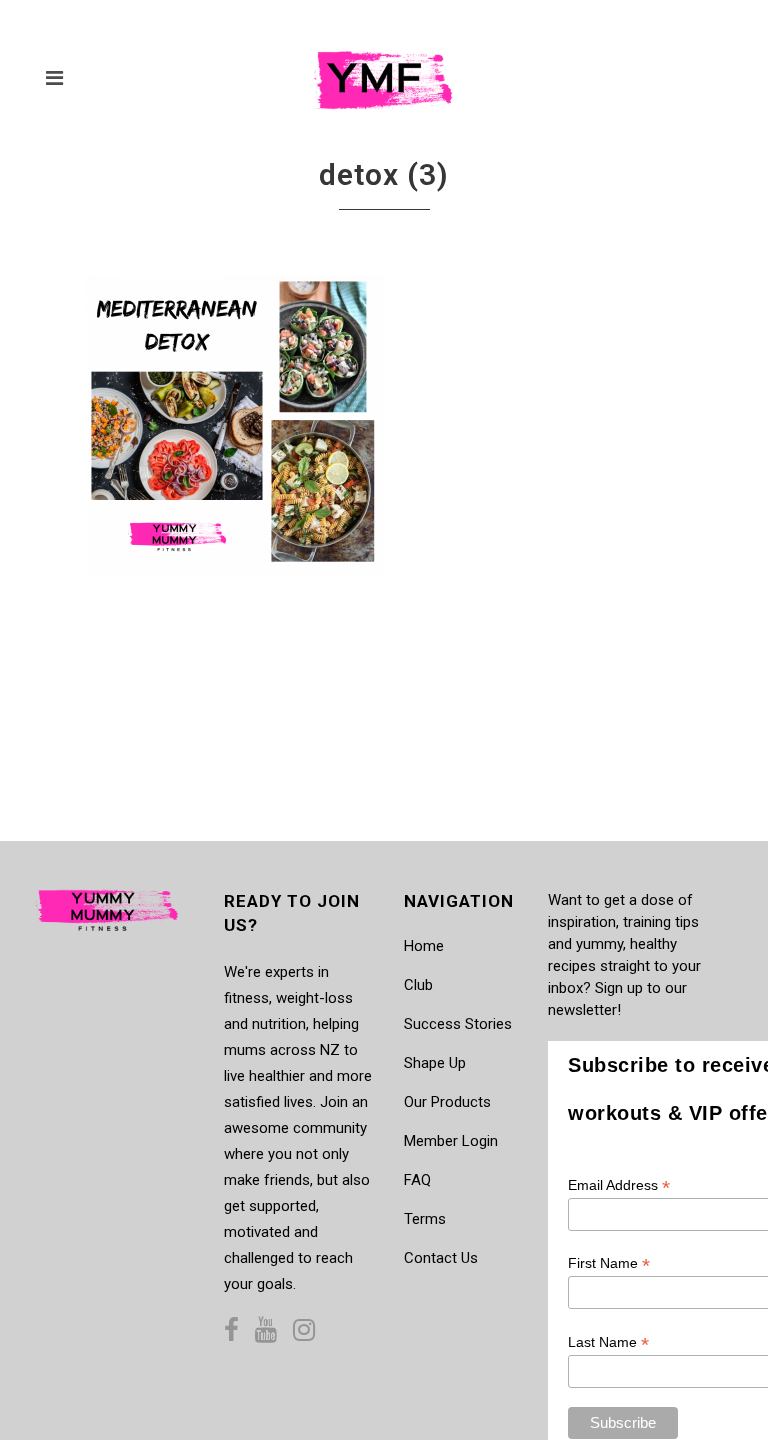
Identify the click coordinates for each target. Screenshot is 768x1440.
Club (418, 985)
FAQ (417, 1180)
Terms (425, 1219)
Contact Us (441, 1258)
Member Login (451, 1141)
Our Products (447, 1102)
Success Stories (458, 1024)
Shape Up (435, 1063)
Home (424, 946)
